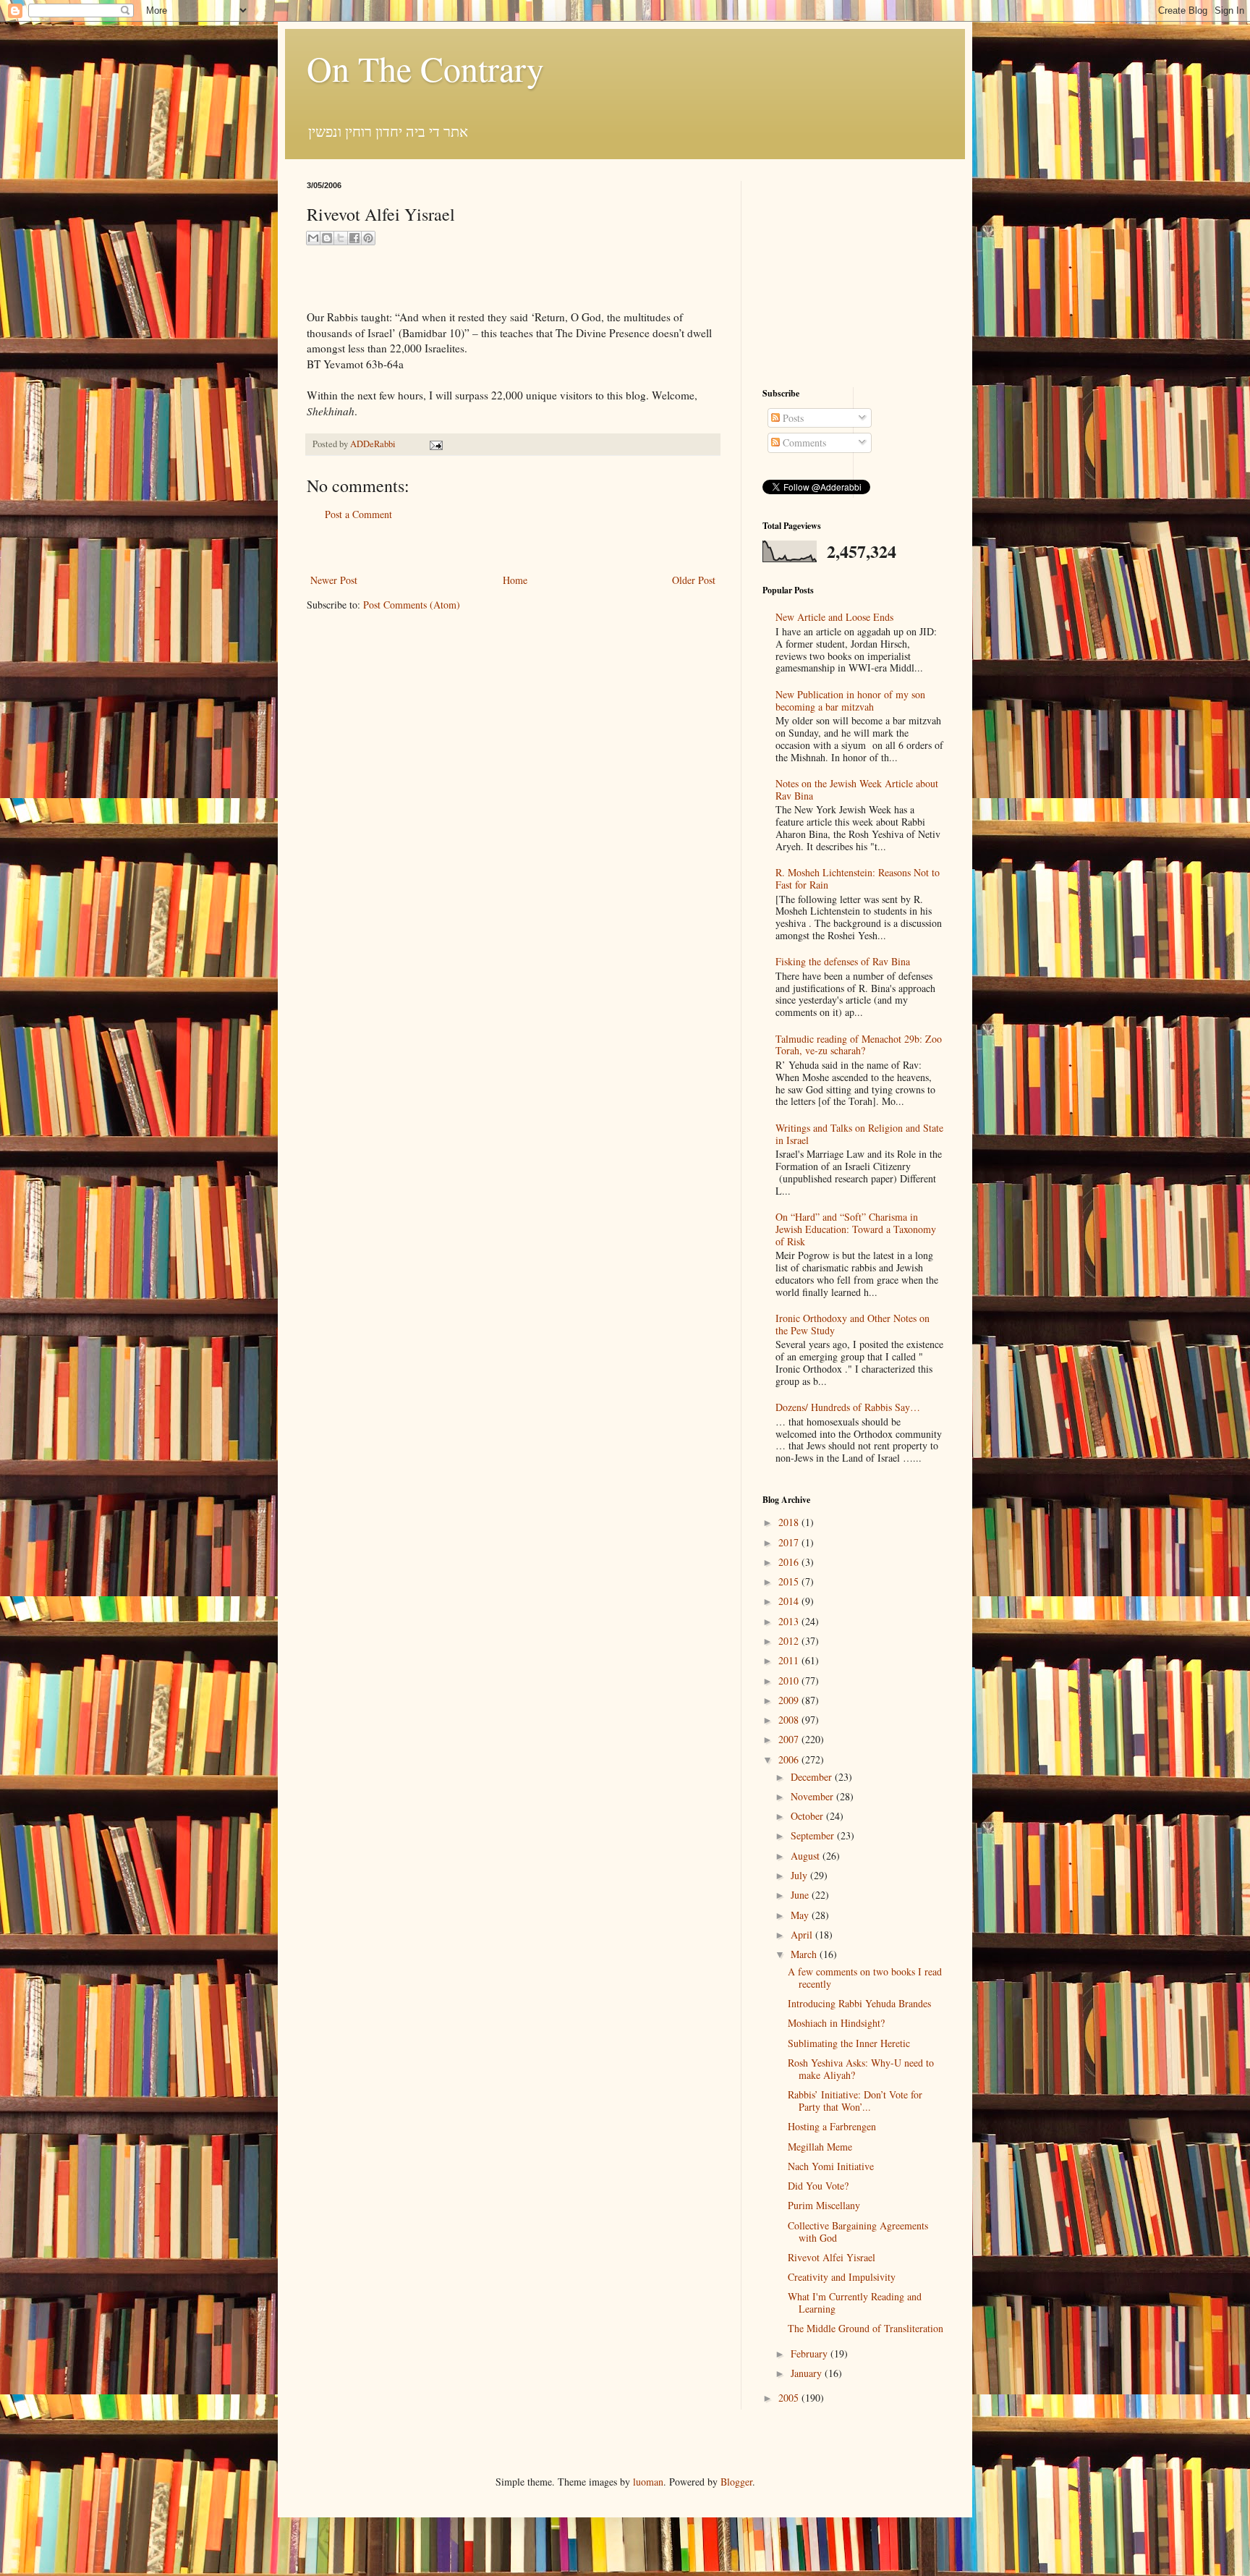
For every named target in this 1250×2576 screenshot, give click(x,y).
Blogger (736, 2482)
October (808, 1816)
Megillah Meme (820, 2147)
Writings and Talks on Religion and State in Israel (859, 1134)
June (801, 1895)
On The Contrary (425, 68)
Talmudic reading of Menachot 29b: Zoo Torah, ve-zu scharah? (859, 1045)
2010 (790, 1681)
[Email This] (313, 238)
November (813, 1796)
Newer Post (334, 580)
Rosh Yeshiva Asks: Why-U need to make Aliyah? (861, 2069)
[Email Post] (434, 444)
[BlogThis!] (327, 238)
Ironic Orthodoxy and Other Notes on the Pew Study (853, 1324)
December (813, 1777)
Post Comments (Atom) (412, 605)
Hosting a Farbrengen (832, 2126)
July (800, 1875)
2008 (790, 1720)
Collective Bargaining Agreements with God (858, 2232)
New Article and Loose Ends (834, 617)
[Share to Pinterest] (368, 238)
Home (515, 580)
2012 (790, 1641)
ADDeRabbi (374, 444)
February (811, 2353)
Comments (803, 442)
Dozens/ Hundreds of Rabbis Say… (848, 1407)
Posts (792, 418)
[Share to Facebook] (354, 238)
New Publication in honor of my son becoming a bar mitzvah (850, 700)
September (814, 1835)
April (803, 1935)
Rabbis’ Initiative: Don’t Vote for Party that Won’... (855, 2101)
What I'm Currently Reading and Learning (855, 2302)
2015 (790, 1581)
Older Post (694, 580)
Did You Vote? (818, 2186)
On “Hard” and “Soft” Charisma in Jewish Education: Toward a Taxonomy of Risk (856, 1229)
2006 (790, 1759)
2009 (790, 1700)
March (805, 1954)
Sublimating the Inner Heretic (849, 2043)
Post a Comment (358, 514)
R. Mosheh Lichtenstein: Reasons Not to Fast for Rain (858, 878)
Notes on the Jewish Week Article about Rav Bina (857, 789)
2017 (790, 1542)
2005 (790, 2398)
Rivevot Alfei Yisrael (832, 2257)
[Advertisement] (513, 547)
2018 (790, 1522)
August (807, 1856)
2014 (790, 1601)
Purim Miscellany (824, 2205)
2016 (790, 1562)
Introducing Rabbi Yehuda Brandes (859, 2003)
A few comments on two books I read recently (865, 1978)
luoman (648, 2482)
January (808, 2373)
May (801, 1915)
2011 (790, 1660)
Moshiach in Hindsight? (836, 2023)
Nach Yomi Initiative (831, 2166)
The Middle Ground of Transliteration (866, 2328)
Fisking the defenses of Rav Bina (843, 961)
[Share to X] (341, 238)
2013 (790, 1621)
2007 (790, 1739)
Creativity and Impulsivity (842, 2277)
